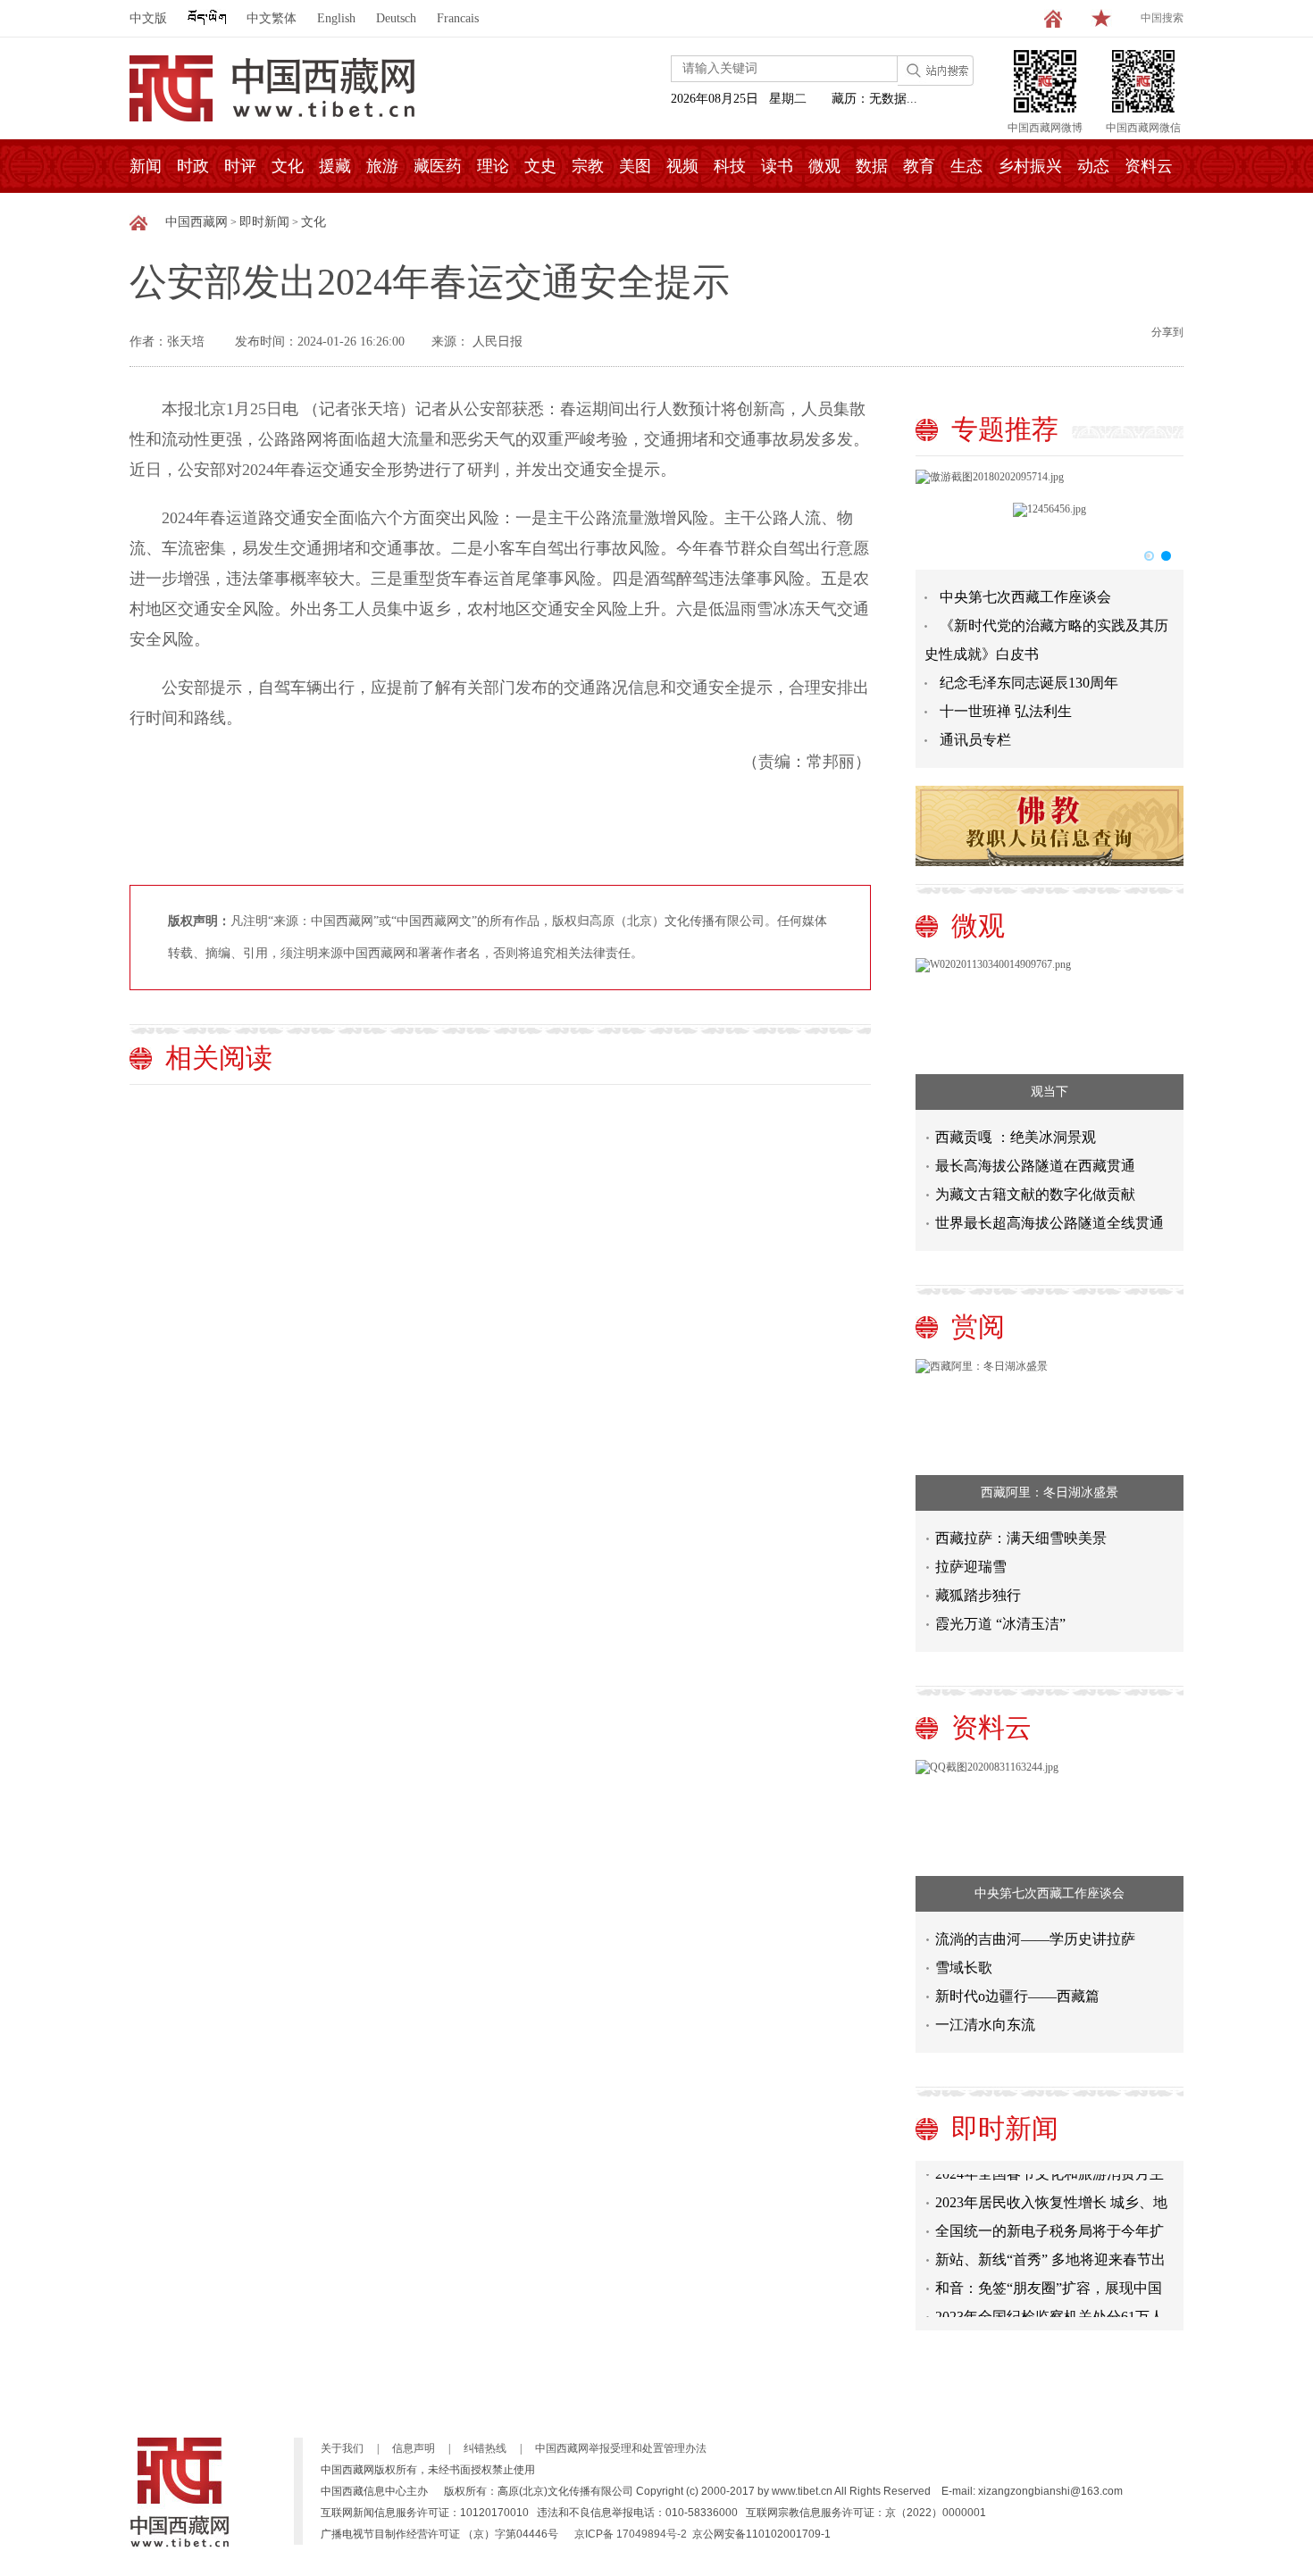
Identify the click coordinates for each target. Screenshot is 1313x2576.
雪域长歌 (964, 1967)
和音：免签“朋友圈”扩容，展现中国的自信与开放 (1049, 2281)
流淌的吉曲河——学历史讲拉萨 (1035, 1939)
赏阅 (978, 1326)
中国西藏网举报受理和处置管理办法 (621, 2448)
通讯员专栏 (975, 740)
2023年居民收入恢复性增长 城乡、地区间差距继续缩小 (1051, 2195)
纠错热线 (485, 2448)
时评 (240, 166)
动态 (1093, 166)
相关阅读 (219, 1058)
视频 (682, 166)
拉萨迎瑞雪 (971, 1567)
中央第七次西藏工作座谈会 (1025, 597)
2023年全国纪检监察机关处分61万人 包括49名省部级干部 (1050, 2309)
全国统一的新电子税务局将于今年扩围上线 (1050, 2224)
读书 (777, 166)
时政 (193, 166)
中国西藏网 (197, 222)
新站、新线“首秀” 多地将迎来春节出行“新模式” (1050, 2252)
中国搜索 (1162, 18)
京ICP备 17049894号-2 (631, 2534)
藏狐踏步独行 (978, 1595)
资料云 (1149, 166)
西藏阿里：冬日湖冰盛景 (1050, 1492)
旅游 (382, 166)
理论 (493, 166)
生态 (966, 166)
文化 (288, 166)
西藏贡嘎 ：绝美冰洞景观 (1016, 1137)
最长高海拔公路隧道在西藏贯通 (1035, 1166)
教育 (919, 166)
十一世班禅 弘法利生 (1006, 711)
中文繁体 (272, 18)
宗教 (588, 166)
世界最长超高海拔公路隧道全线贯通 (1050, 1223)
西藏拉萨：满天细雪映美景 (1021, 1538)
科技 (730, 166)
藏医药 (438, 166)
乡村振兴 (1030, 166)
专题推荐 (1005, 429)
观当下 (1050, 1092)
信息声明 (414, 2448)
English (336, 18)
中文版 (148, 18)
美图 (635, 166)
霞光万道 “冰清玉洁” (1000, 1624)
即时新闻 (264, 222)
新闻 (146, 166)
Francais (458, 18)
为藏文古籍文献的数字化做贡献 (1035, 1194)
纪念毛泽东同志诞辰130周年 (1029, 683)
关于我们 (342, 2448)
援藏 (335, 166)
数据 (872, 166)
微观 (824, 166)
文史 (540, 166)
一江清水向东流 (985, 2025)
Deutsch (396, 18)
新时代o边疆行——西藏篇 (1017, 1996)
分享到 (1167, 332)
